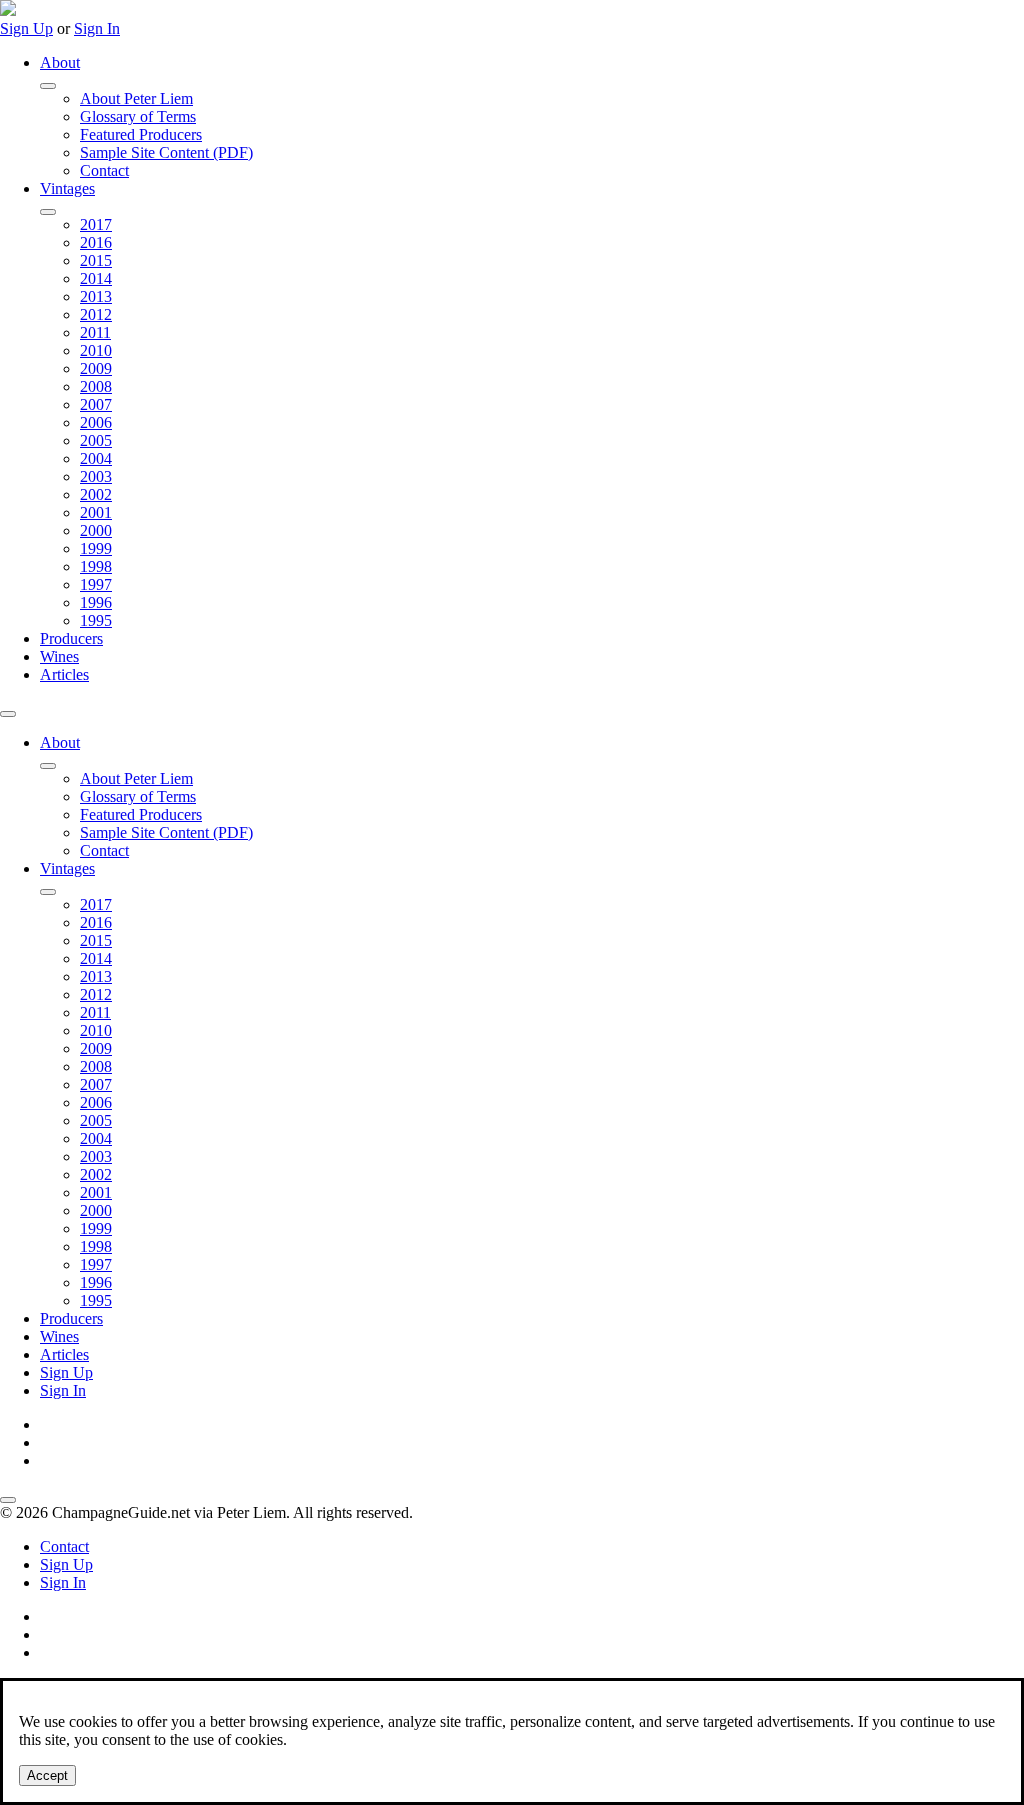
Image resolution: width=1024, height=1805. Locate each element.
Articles (64, 674)
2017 (96, 224)
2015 (96, 260)
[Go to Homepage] (8, 10)
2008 (96, 386)
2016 (96, 242)
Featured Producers (141, 134)
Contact (104, 170)
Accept (47, 1775)
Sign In (97, 28)
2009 (96, 368)
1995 (96, 620)
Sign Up (26, 28)
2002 (96, 494)
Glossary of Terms (138, 116)
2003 (96, 476)
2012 (96, 314)
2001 (96, 512)
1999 (96, 548)
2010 (96, 350)
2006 (96, 422)
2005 (96, 440)
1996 (96, 602)
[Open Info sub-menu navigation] (48, 86)
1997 (96, 584)
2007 (96, 404)
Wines (59, 656)
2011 (95, 332)
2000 (96, 530)
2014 (96, 278)
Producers (71, 638)
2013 (96, 296)
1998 (96, 566)
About (60, 62)
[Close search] (8, 1500)
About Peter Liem (136, 98)
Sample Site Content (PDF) (166, 152)
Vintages (67, 188)
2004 (96, 458)
